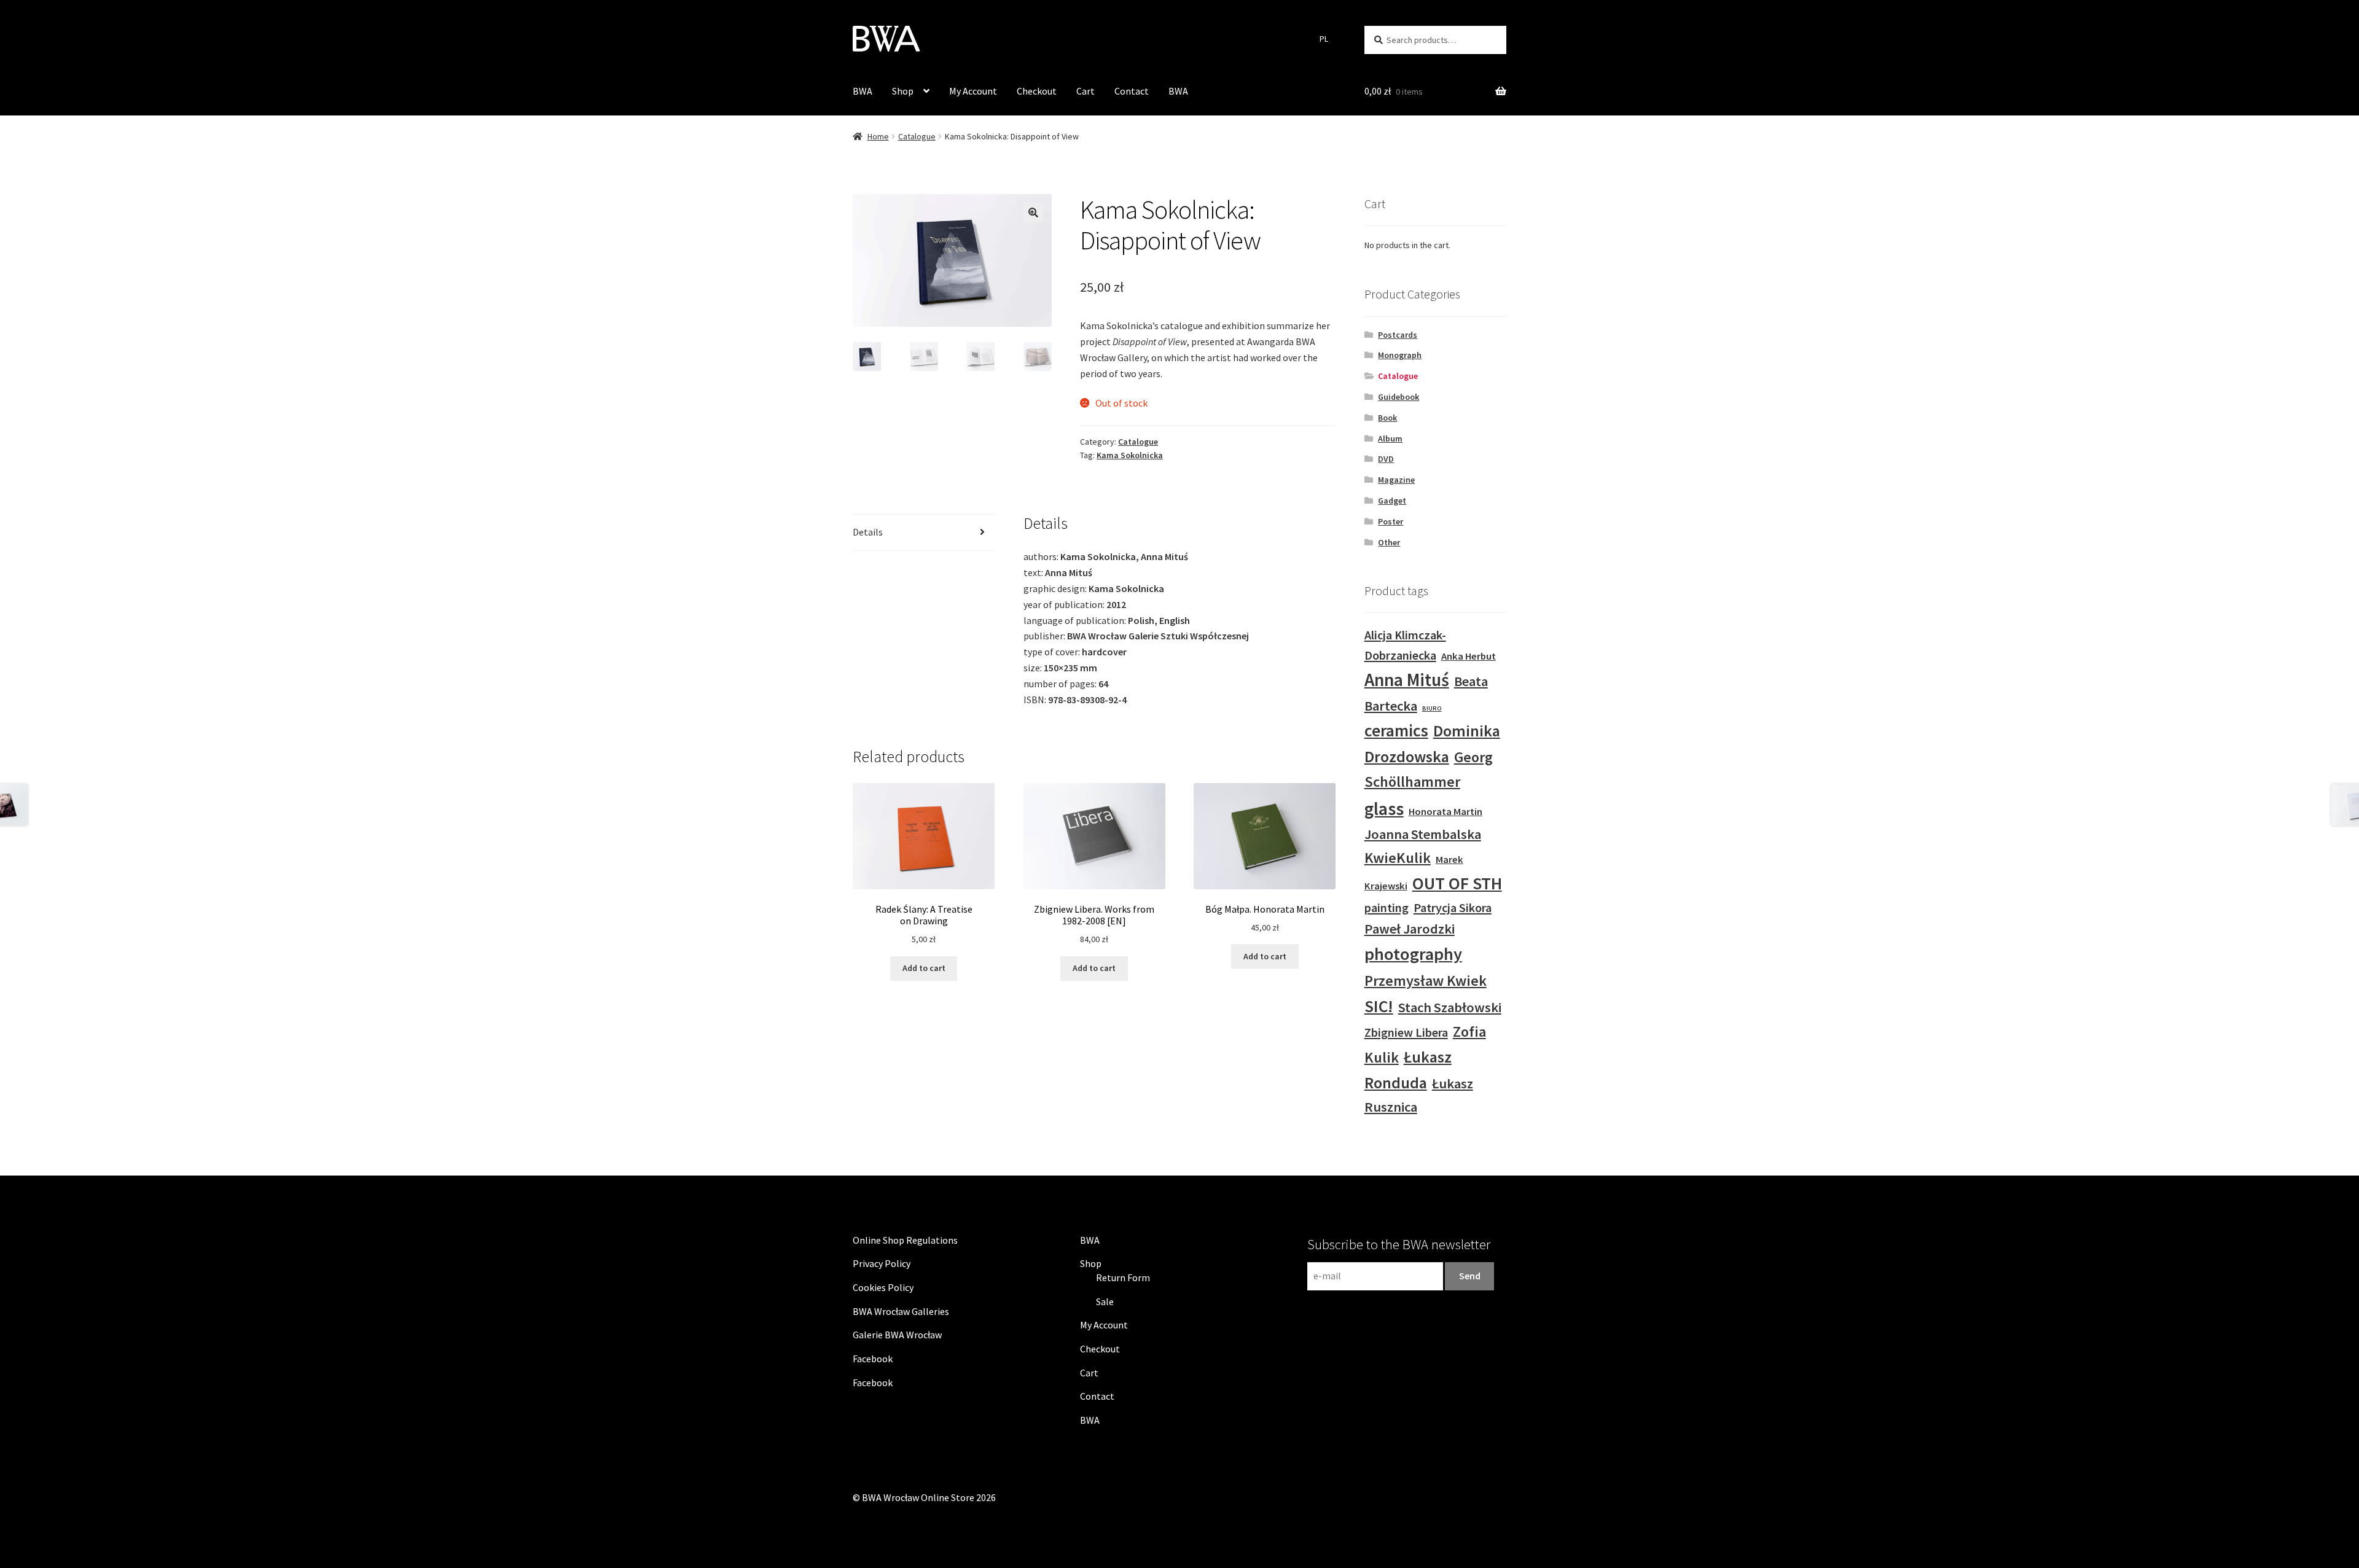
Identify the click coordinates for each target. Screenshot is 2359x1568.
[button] (1033, 213)
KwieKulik (1398, 858)
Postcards (1398, 335)
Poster (1391, 521)
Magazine (1396, 480)
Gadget (1392, 501)
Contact (1132, 91)
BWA (863, 91)
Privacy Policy (882, 1263)
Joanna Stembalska (1423, 834)
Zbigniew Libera (1406, 1032)
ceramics (1396, 730)
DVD (1386, 459)
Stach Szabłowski (1450, 1007)
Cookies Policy (883, 1287)
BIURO (1432, 708)
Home (878, 136)
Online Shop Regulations (905, 1240)
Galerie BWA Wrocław (897, 1335)
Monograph (1400, 355)
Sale (1105, 1301)
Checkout (1037, 91)
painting (1387, 907)
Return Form (1123, 1277)
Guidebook (1399, 397)
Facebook (873, 1359)
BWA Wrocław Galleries (901, 1311)
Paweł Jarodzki (1410, 929)
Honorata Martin (1446, 812)
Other (1389, 542)
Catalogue (917, 136)
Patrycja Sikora (1453, 907)
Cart (1086, 91)
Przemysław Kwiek (1426, 981)
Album (1390, 439)
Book (1387, 418)
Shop (903, 91)
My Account (973, 91)
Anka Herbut (1469, 656)
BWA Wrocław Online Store (918, 1497)
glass (1384, 809)
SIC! (1379, 1006)
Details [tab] (868, 532)
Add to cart (924, 968)
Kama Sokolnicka (1130, 455)
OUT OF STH (1457, 883)
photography (1413, 954)
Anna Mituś (1407, 680)
